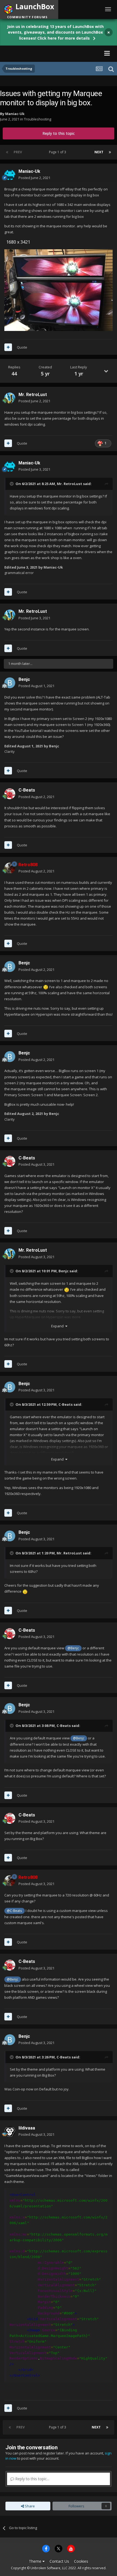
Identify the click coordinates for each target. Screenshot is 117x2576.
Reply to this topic (59, 133)
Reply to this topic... (32, 2479)
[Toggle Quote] (12, 484)
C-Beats (27, 790)
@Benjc (73, 1648)
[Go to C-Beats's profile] (10, 794)
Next (99, 152)
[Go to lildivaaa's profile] (10, 2131)
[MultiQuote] (8, 347)
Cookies (81, 2561)
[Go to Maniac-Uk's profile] (10, 175)
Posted (34, 178)
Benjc (24, 679)
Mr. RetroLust (33, 395)
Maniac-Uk (15, 114)
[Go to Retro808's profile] (10, 868)
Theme (36, 2561)
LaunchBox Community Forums (53, 53)
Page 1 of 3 (58, 152)
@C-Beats (14, 1911)
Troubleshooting (38, 119)
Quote (22, 347)
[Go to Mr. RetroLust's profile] (10, 398)
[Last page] (110, 152)
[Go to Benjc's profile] (10, 683)
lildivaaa (27, 2128)
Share (29, 2506)
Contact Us (59, 2561)
